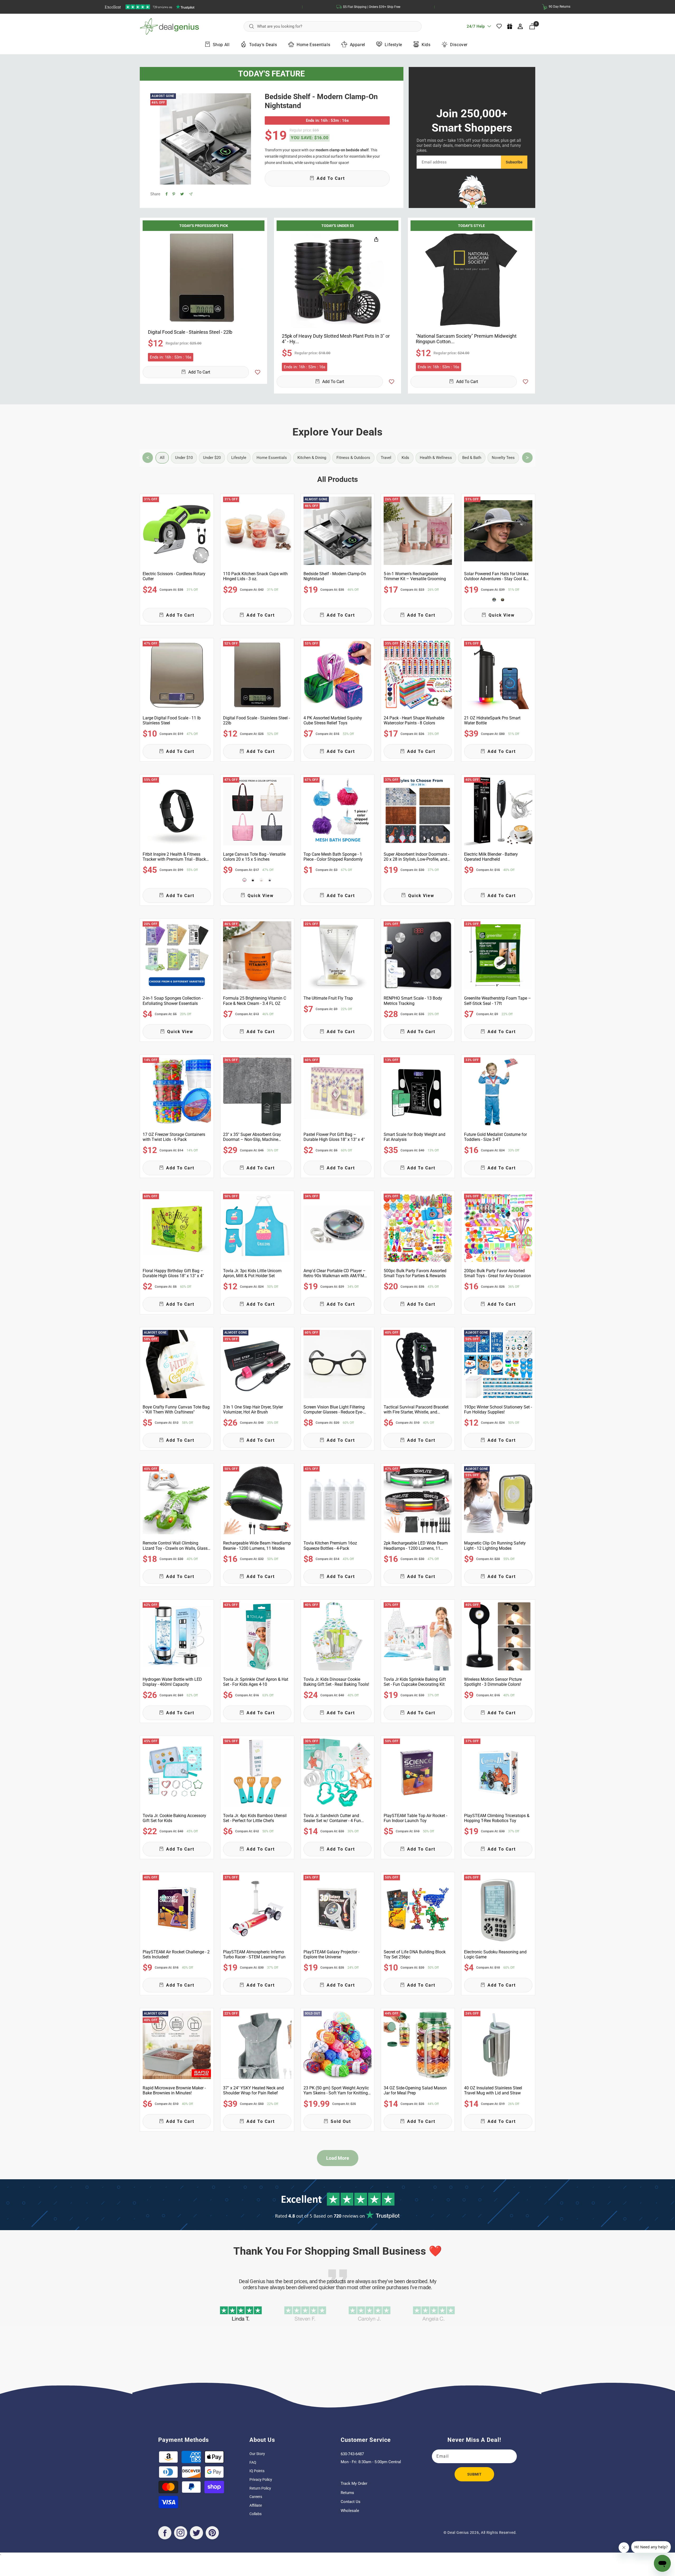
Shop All (221, 45)
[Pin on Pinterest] (174, 194)
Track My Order (354, 2483)
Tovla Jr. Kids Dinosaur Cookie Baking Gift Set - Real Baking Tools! (336, 1682)
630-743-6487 (352, 2454)
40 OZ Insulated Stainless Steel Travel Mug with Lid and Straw (493, 2090)
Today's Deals (263, 45)
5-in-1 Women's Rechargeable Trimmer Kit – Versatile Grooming (415, 576)
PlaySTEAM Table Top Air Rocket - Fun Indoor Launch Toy (415, 1818)
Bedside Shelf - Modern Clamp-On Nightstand (321, 101)
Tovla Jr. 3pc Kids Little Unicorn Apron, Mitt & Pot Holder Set (252, 1273)
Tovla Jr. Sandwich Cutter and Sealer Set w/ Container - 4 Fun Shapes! (332, 1818)
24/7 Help (476, 28)
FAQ (253, 2462)
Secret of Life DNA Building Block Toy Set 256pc (415, 1954)
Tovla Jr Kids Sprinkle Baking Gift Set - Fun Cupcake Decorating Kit (415, 1682)
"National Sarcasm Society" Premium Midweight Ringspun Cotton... (466, 339)
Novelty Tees (503, 458)
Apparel (358, 45)
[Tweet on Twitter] (182, 194)
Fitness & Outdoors (353, 458)
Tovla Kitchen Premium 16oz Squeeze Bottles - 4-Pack (330, 1546)
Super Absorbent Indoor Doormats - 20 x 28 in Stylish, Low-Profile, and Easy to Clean (416, 857)
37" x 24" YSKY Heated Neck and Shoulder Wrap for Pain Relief (253, 2090)
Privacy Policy (261, 2480)
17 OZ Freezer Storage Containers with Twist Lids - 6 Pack (174, 1137)
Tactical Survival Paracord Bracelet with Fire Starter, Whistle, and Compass (416, 1410)
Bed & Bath (472, 458)
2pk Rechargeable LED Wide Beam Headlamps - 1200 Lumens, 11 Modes (416, 1546)
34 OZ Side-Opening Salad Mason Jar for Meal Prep (415, 2090)
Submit (474, 2474)
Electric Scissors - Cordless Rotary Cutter (174, 576)
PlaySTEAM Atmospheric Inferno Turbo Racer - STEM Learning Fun (254, 1954)
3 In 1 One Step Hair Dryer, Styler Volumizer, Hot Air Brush (253, 1410)
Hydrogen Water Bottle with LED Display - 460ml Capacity (172, 1682)
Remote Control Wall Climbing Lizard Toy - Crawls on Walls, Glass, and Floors (175, 1546)
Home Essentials (313, 45)
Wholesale (350, 2511)
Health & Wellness (436, 458)
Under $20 (212, 458)
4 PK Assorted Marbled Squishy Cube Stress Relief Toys (333, 720)
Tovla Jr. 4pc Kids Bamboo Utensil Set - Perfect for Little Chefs (255, 1818)
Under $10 (184, 458)
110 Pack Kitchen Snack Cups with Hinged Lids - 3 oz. (255, 576)
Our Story (257, 2454)
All (162, 458)
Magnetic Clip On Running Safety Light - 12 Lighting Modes (495, 1546)
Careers (256, 2497)
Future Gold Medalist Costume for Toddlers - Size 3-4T (495, 1137)
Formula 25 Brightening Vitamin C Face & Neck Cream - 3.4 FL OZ (255, 1001)
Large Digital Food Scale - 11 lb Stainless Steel (172, 720)
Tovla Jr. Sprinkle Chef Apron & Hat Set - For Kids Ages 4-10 (256, 1682)
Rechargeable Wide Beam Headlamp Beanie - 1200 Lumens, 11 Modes (257, 1546)
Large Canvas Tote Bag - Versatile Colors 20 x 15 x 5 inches (254, 857)
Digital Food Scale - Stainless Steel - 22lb (256, 720)
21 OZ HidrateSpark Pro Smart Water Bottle (492, 720)
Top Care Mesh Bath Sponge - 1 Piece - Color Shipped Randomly (333, 857)
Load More (338, 2158)
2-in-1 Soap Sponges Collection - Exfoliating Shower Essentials (173, 1001)
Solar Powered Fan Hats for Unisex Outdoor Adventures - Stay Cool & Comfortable (496, 576)
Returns (347, 2493)
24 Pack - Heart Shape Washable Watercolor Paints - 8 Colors (414, 720)
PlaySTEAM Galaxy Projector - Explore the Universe (331, 1954)
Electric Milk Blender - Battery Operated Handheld (491, 857)
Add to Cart (199, 372)
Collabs (255, 2514)
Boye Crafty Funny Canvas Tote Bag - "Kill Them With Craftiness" (176, 1410)
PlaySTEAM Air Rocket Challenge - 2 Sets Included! (176, 1954)
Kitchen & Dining (312, 458)
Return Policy (260, 2488)
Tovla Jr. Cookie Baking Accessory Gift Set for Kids (174, 1818)
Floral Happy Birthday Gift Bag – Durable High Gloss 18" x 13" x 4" (173, 1273)
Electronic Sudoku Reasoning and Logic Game (495, 1954)
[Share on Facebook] (167, 194)
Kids (426, 45)
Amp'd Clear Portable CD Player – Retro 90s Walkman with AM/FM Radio (335, 1273)
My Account (521, 26)
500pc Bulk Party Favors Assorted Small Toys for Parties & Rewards (415, 1273)
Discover (459, 45)
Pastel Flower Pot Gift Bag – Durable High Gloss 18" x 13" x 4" (334, 1137)
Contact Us (351, 2502)
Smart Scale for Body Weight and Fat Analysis (414, 1137)
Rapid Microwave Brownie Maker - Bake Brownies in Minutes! (174, 2090)
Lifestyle (393, 45)
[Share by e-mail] (191, 194)
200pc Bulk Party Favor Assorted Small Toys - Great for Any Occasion (498, 1273)
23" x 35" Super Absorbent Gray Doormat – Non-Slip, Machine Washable (252, 1137)
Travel (386, 458)
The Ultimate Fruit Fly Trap (328, 998)
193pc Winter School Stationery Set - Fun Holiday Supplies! (498, 1410)
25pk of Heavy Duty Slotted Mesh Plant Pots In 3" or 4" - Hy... (336, 339)
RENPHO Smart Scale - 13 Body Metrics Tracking (413, 1001)
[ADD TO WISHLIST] (258, 372)
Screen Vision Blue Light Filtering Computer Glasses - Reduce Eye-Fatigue (334, 1410)
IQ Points (257, 2471)
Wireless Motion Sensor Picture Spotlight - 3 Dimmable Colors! (493, 1682)
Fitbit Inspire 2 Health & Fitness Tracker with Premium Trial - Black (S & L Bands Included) (174, 857)
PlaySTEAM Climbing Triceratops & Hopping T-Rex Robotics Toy (497, 1818)
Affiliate (256, 2505)
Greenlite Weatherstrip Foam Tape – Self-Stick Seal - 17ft (498, 1001)
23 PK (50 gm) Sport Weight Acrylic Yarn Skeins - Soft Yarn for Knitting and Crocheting (336, 2090)
